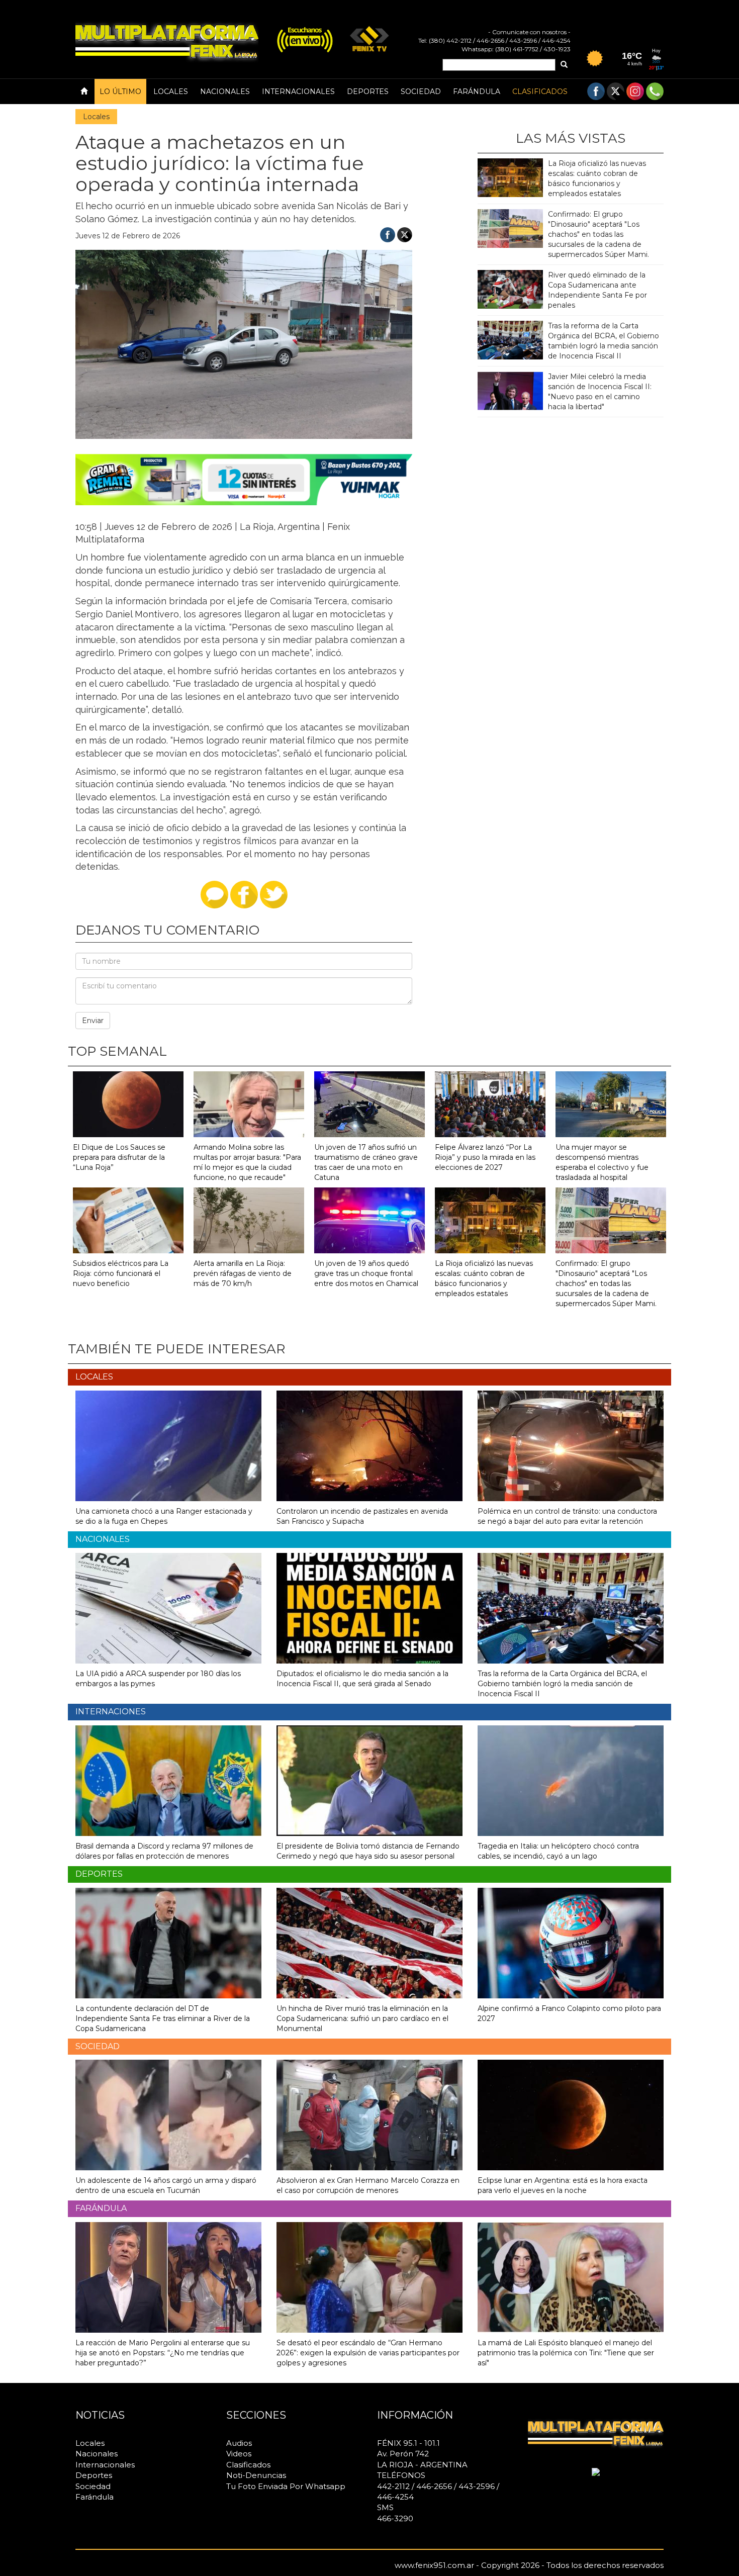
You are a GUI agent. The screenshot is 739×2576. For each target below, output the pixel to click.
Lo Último (120, 91)
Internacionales (298, 91)
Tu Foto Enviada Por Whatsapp (286, 2486)
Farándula (477, 91)
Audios (239, 2443)
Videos (239, 2454)
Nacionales (225, 91)
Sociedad (421, 91)
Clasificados (540, 91)
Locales (171, 91)
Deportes (368, 91)
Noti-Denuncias (256, 2475)
